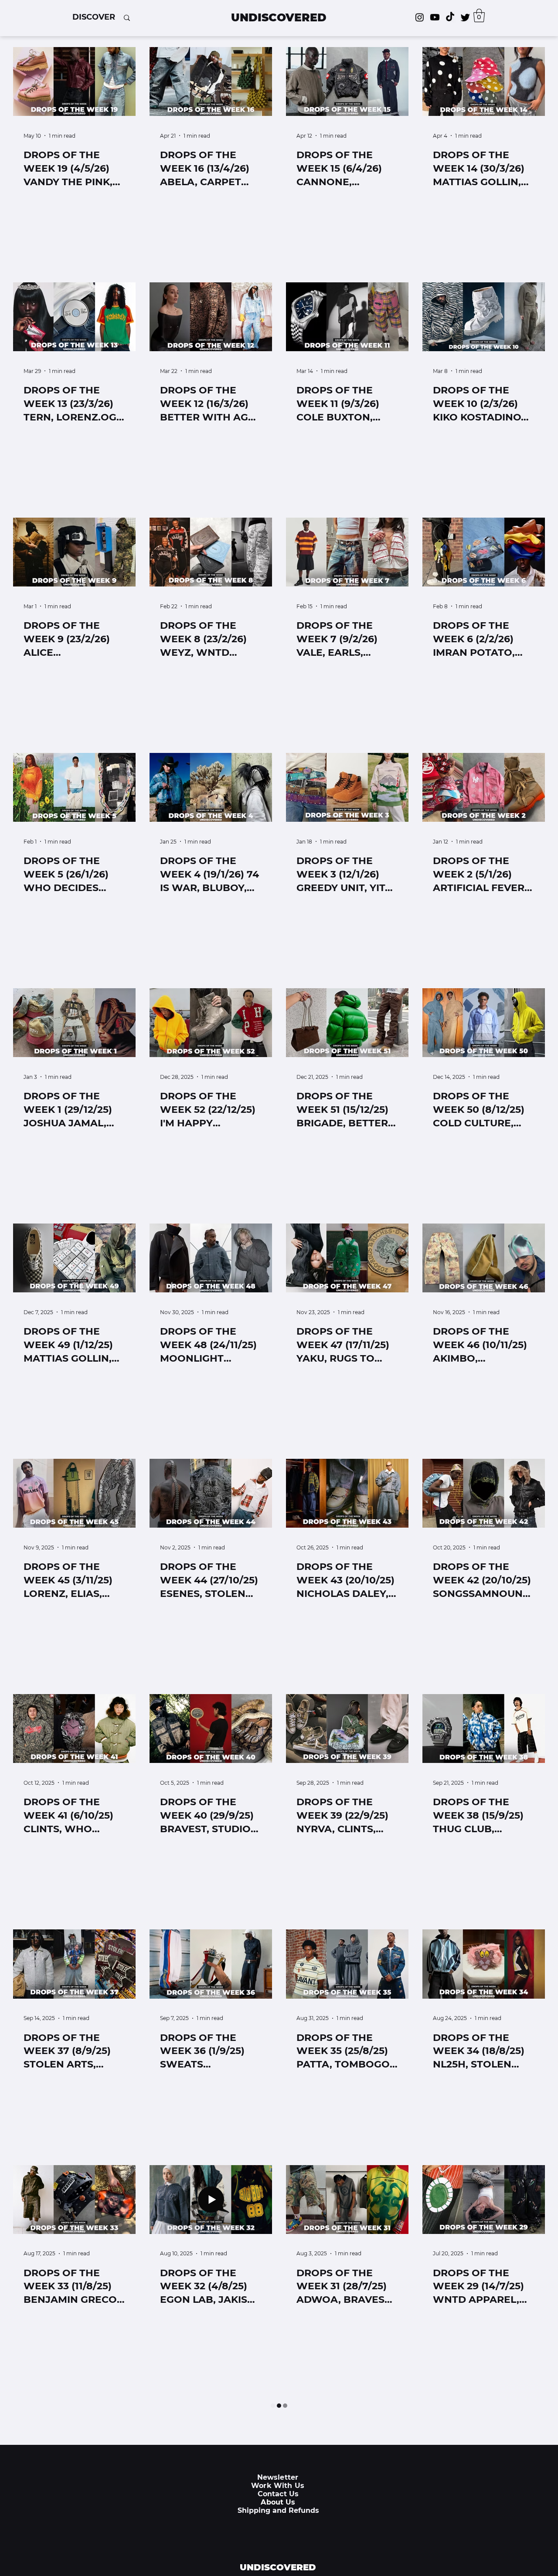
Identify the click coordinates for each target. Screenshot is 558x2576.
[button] (94, 17)
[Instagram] (420, 17)
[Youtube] (435, 17)
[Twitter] (465, 17)
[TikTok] (450, 17)
